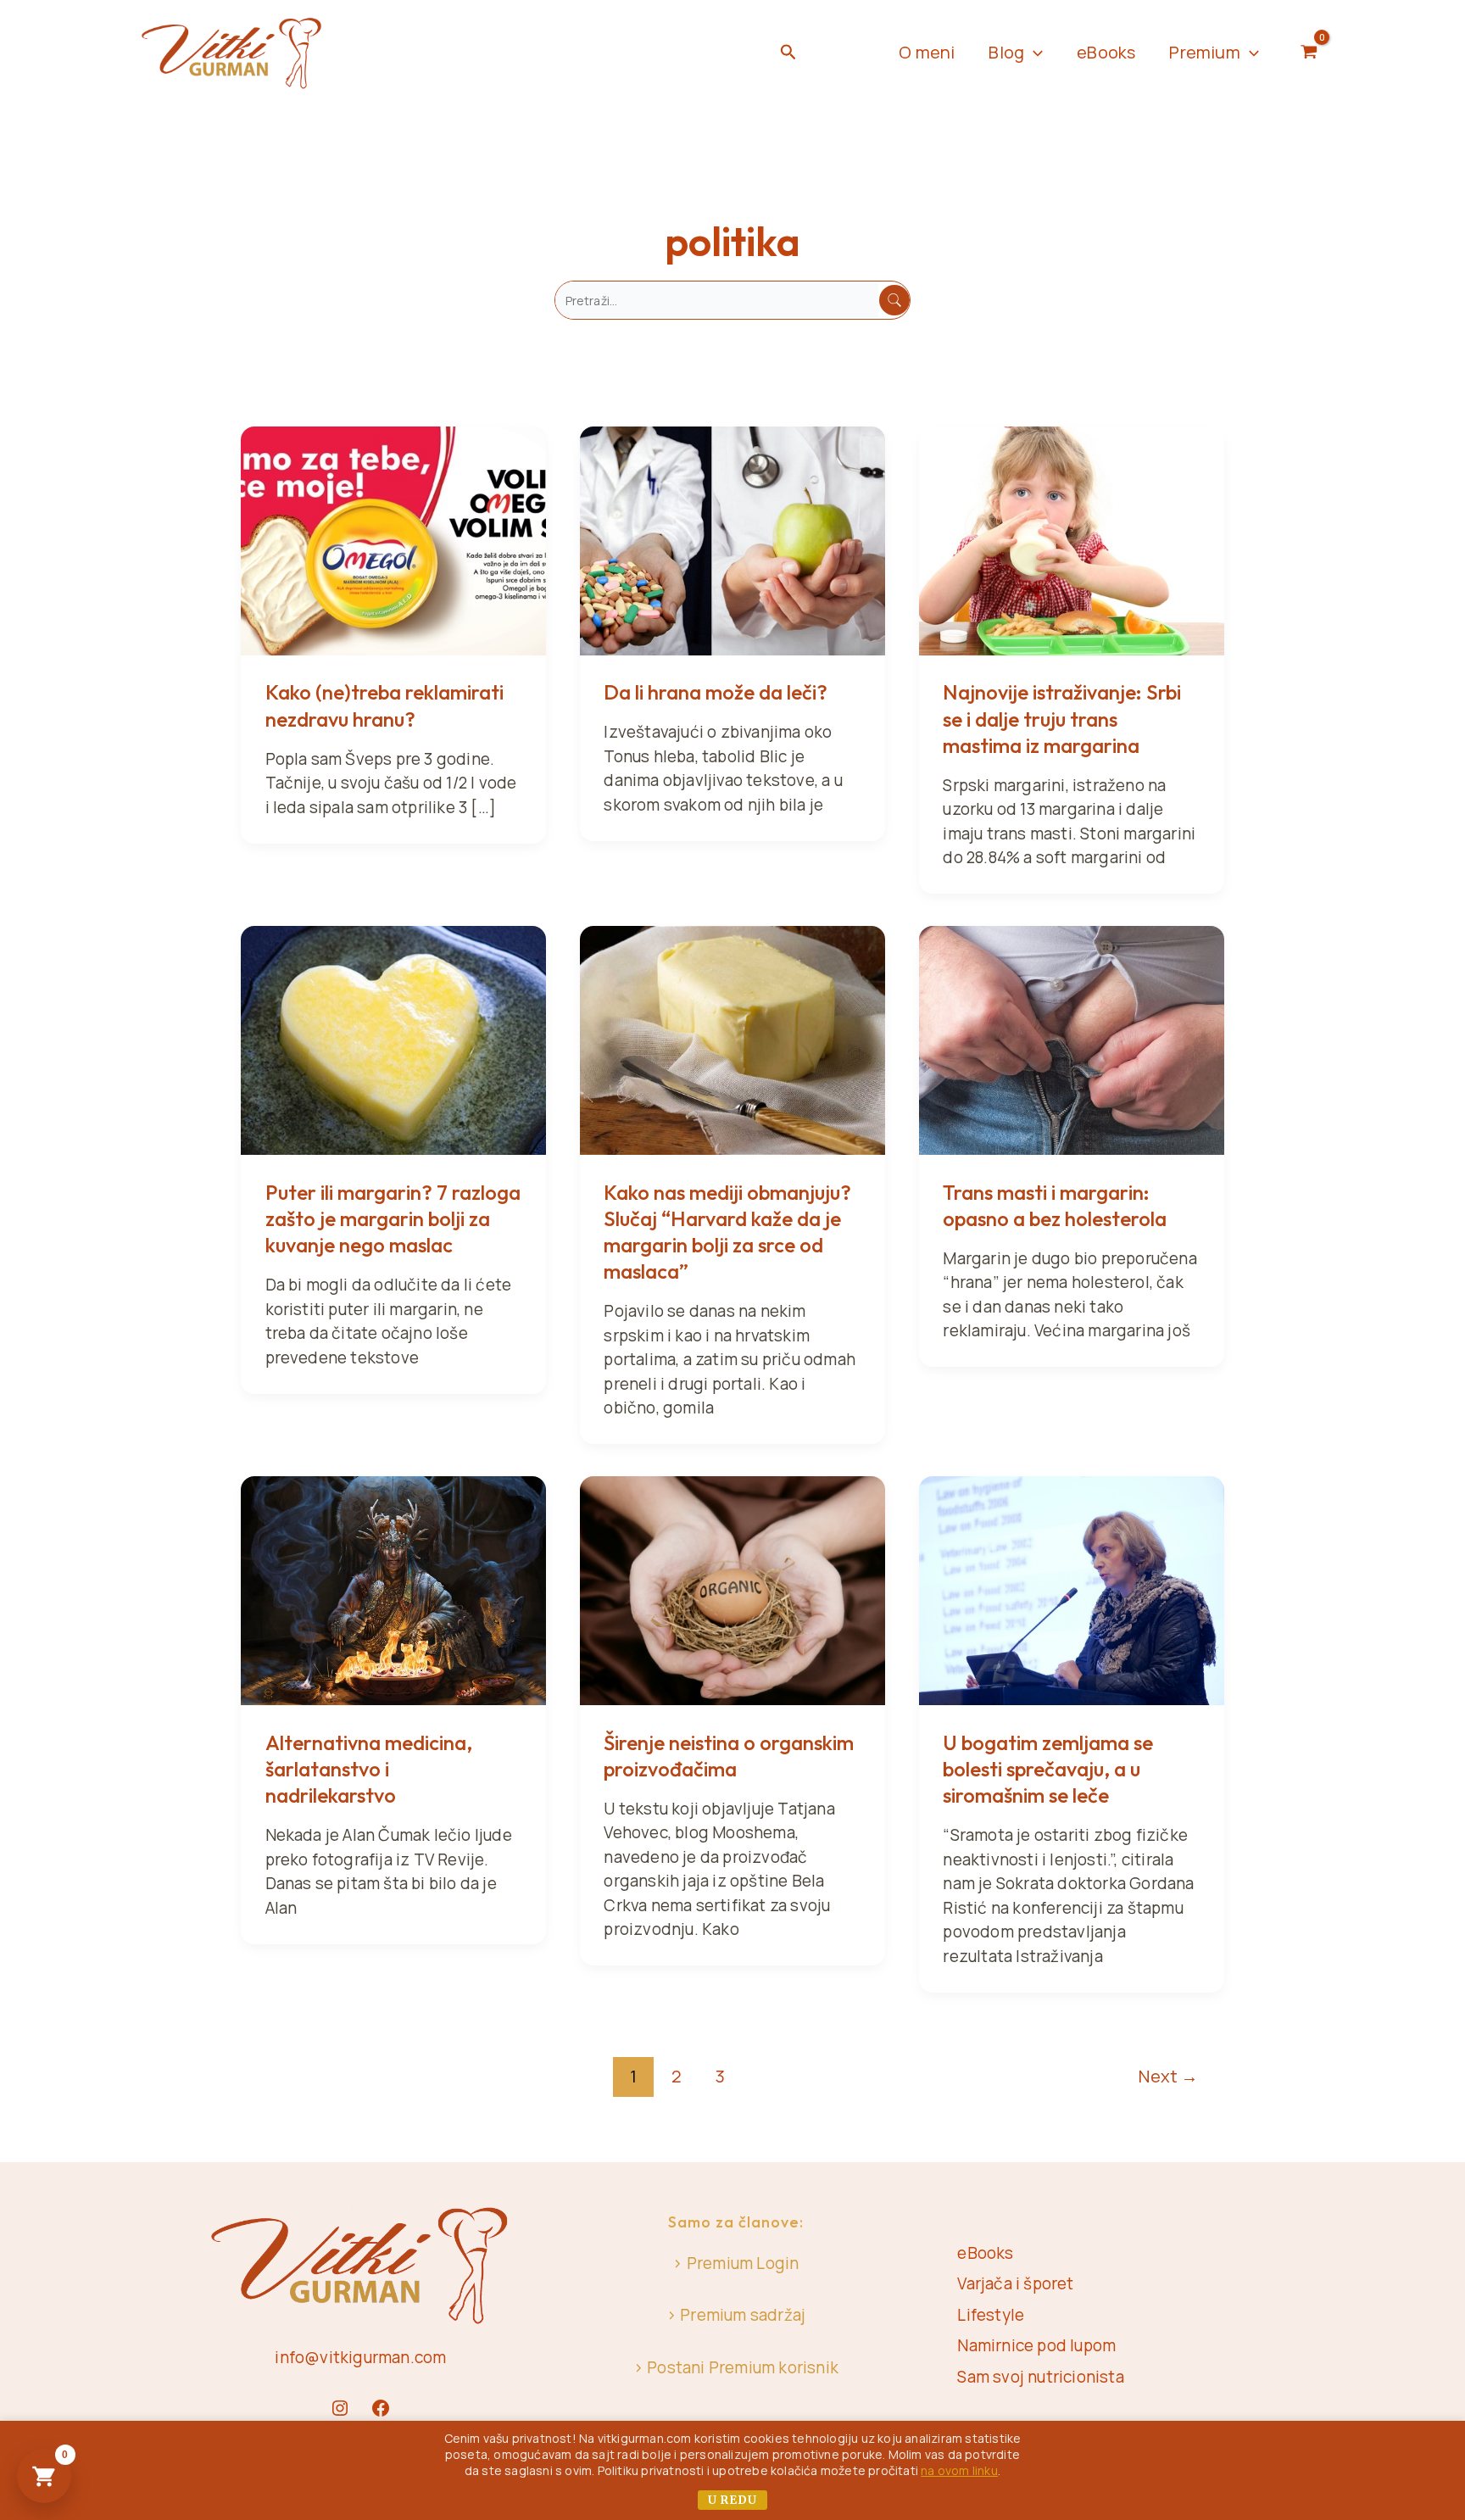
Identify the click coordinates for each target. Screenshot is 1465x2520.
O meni (927, 52)
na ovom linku (959, 2470)
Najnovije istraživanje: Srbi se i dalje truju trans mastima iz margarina (1062, 718)
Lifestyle (991, 2315)
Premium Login (743, 2263)
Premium (1204, 52)
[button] (788, 53)
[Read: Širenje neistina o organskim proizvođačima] (732, 1589)
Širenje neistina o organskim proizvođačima (729, 1756)
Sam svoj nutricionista (1040, 2377)
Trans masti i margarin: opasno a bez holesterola (1055, 1205)
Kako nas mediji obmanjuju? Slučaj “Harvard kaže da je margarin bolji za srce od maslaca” (727, 1232)
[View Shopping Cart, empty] (1309, 53)
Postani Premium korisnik (743, 2367)
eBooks (1106, 52)
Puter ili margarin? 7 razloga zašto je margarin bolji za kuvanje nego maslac (393, 1218)
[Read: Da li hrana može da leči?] (732, 539)
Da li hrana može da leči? (716, 692)
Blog (1006, 52)
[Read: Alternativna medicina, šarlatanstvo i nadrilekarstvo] (393, 1589)
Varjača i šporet (1015, 2283)
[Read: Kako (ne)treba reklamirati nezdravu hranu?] (393, 539)
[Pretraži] (894, 300)
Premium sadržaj (743, 2315)
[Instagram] (340, 2408)
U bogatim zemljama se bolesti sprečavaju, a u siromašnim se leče (1048, 1769)
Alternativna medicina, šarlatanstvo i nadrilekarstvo (369, 1769)
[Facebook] (381, 2408)
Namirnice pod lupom (1036, 2345)
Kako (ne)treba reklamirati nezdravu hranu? (384, 705)
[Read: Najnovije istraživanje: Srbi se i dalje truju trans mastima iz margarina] (1072, 539)
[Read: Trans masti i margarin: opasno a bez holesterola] (1072, 1039)
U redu (732, 2500)
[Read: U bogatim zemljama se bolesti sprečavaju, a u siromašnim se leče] (1072, 1589)
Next (1168, 2076)
